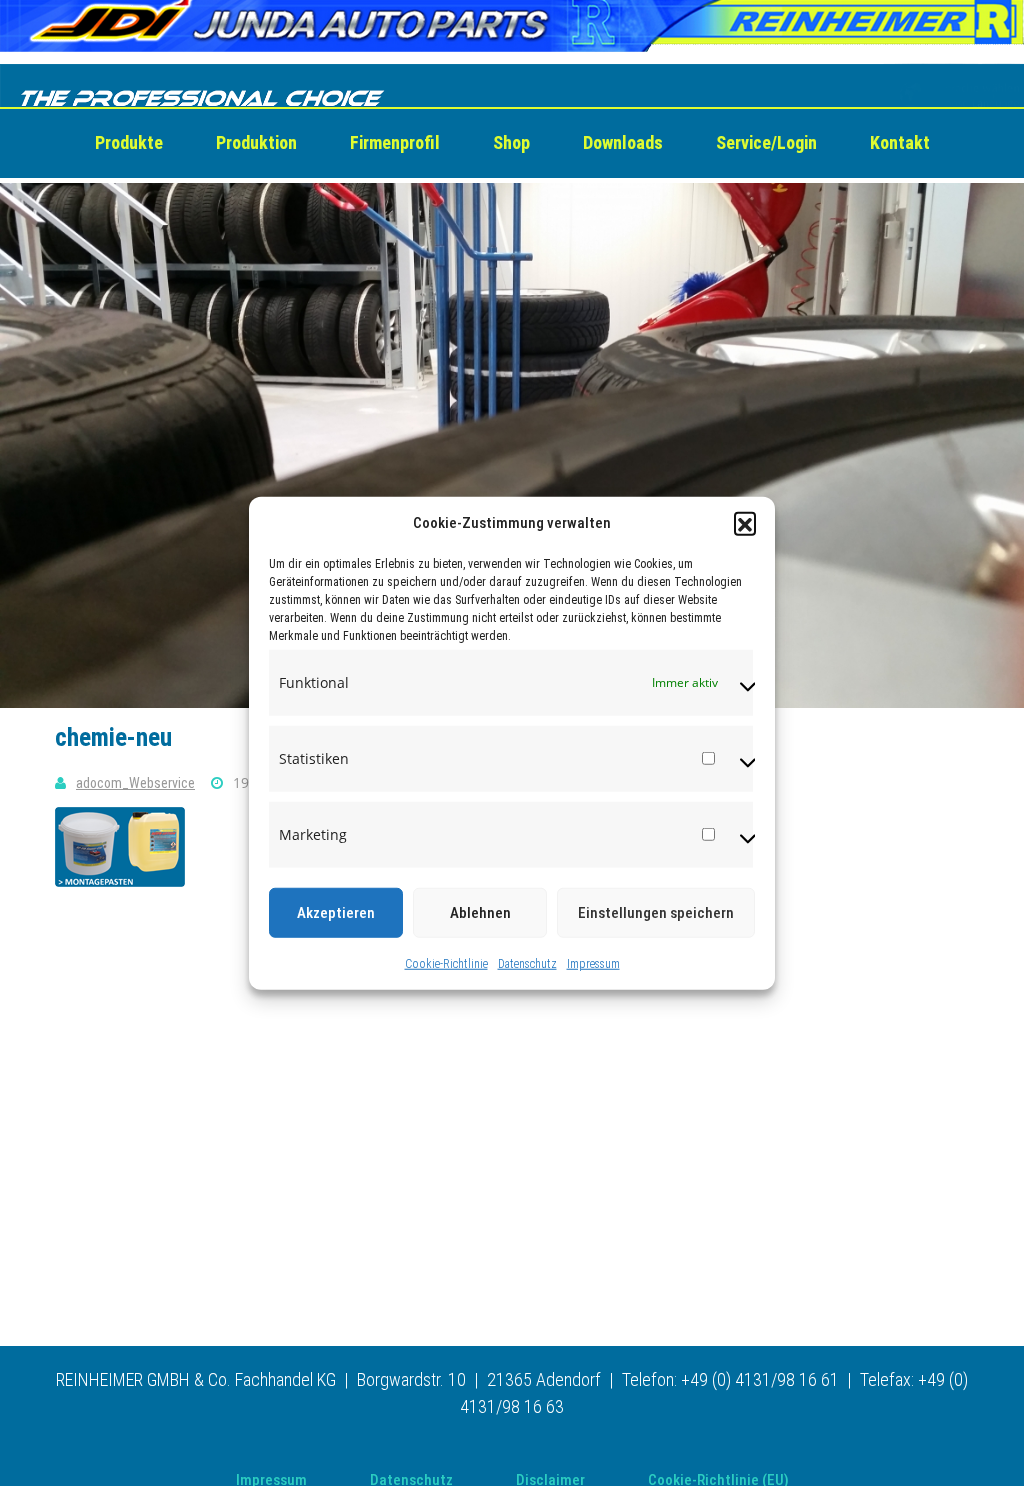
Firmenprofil (395, 142)
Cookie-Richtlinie (446, 963)
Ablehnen (480, 912)
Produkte (129, 142)
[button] (745, 523)
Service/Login (766, 142)
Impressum (593, 963)
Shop (511, 142)
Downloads (623, 142)
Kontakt (900, 142)
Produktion (256, 142)
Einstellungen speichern (656, 912)
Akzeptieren (336, 912)
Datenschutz (527, 963)
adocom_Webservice (135, 783)
